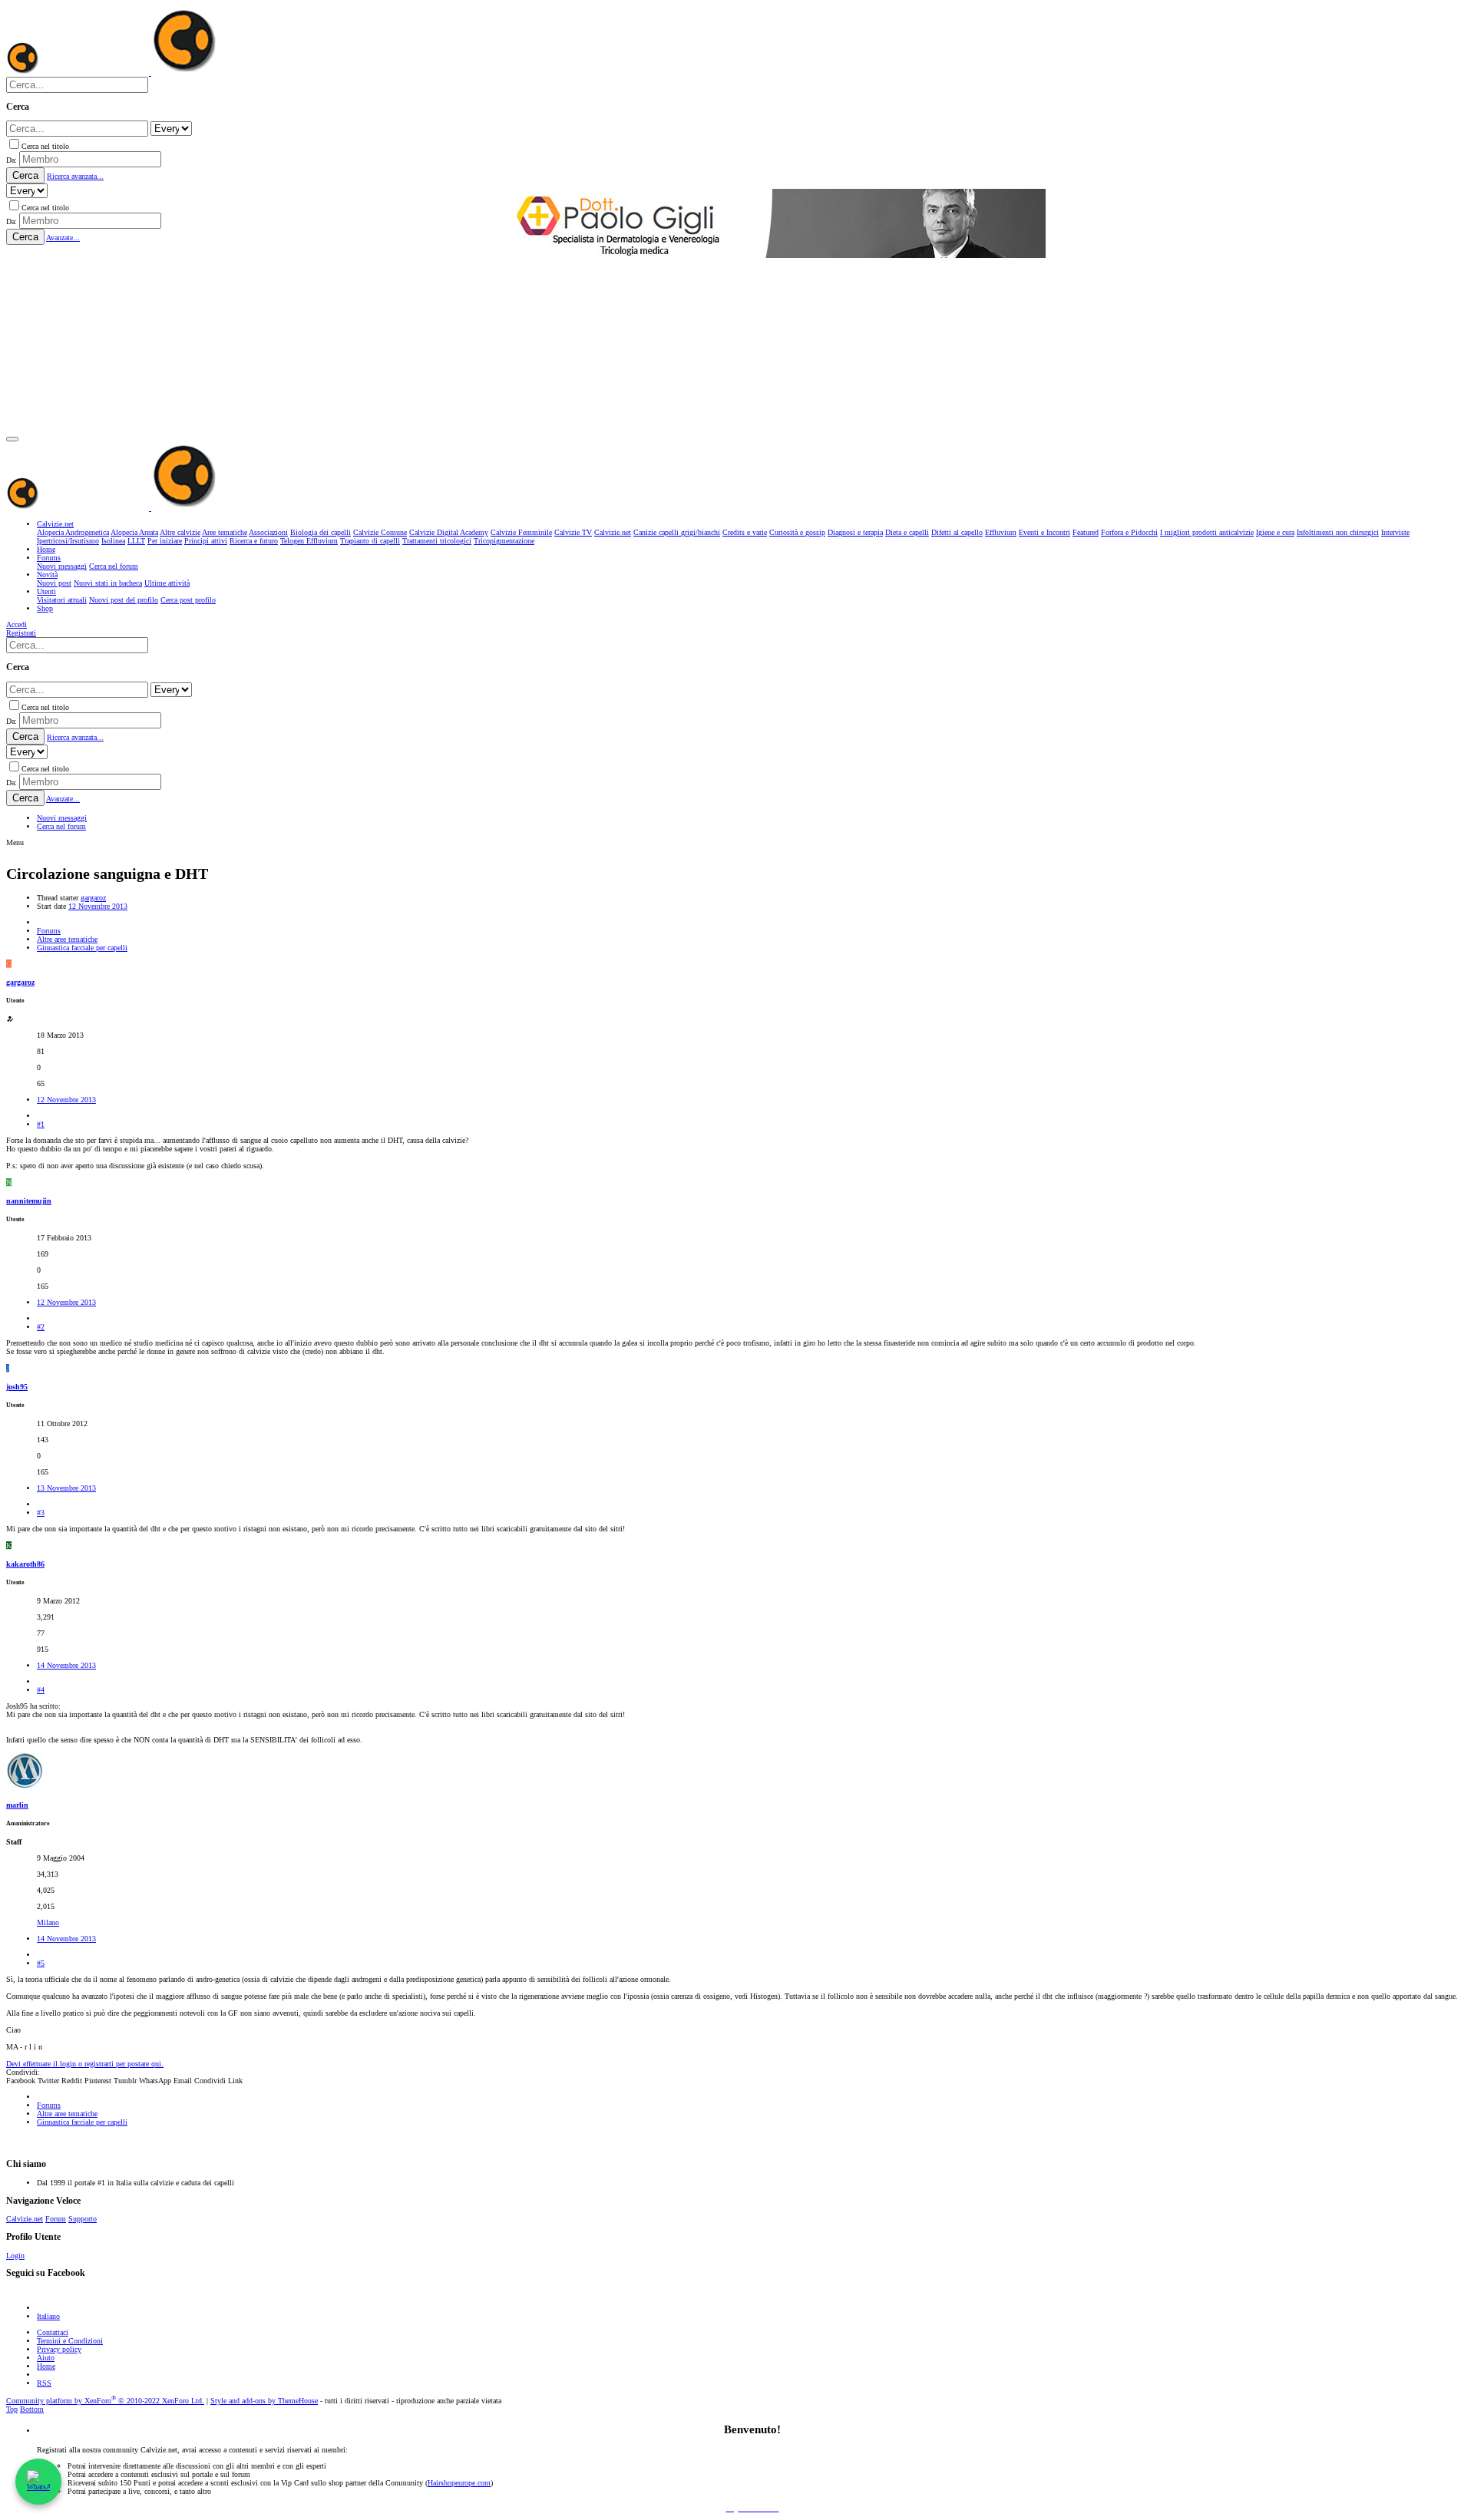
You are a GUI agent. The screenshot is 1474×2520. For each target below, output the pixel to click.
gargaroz (93, 898)
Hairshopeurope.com (459, 2483)
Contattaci (53, 2332)
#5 (41, 1963)
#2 (41, 1327)
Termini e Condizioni (70, 2341)
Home (46, 2366)
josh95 (17, 1387)
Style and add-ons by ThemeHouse (264, 2401)
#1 (41, 1124)
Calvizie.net (25, 2219)
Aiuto (46, 2358)
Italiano (48, 2316)
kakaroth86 (25, 1564)
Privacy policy (59, 2349)
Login (15, 2256)
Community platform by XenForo (105, 2401)
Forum (56, 2219)
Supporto (83, 2219)
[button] (12, 439)
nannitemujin (29, 1201)
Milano (48, 1922)
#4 (41, 1690)
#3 (41, 1513)
